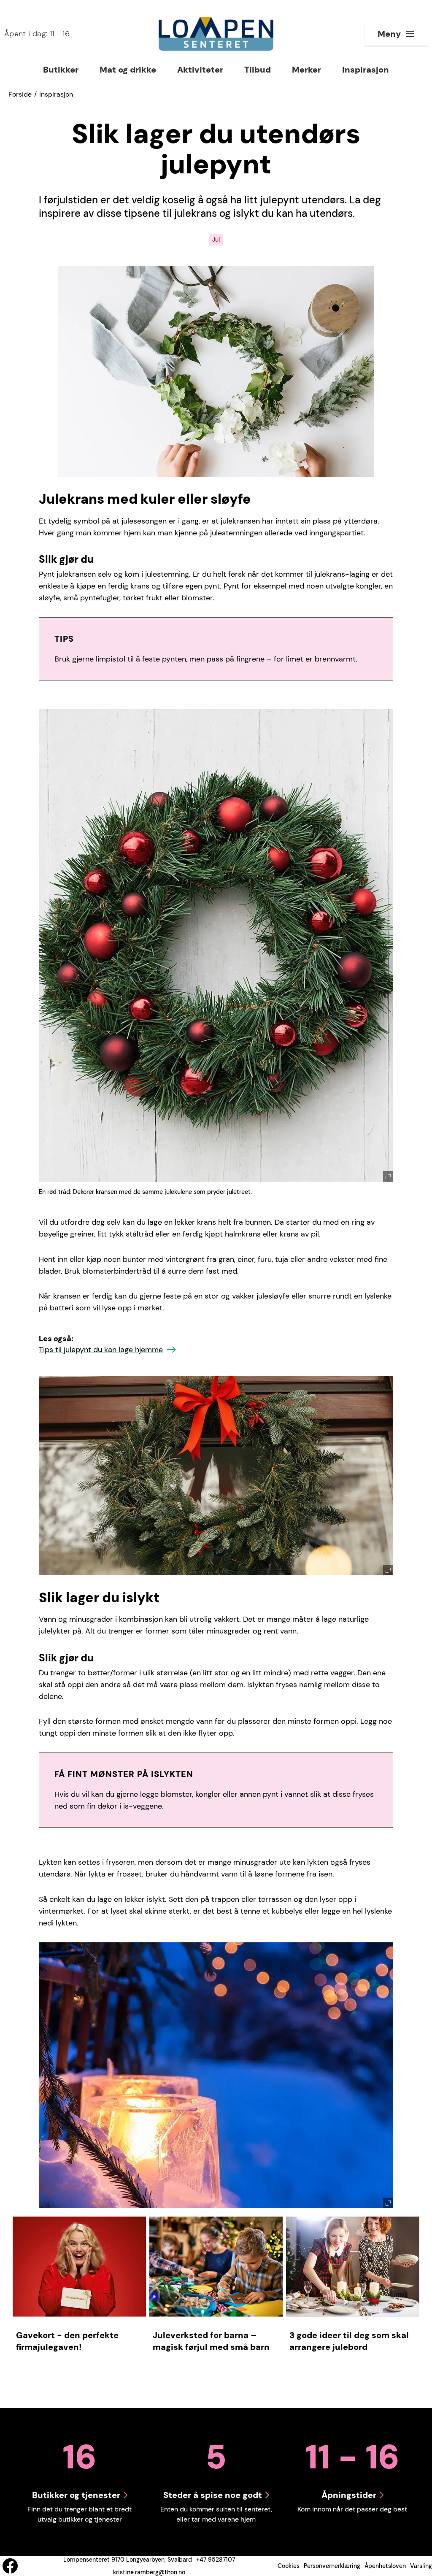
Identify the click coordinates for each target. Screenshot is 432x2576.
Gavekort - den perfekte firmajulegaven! (67, 2341)
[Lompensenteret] (216, 34)
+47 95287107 (216, 2560)
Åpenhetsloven (385, 2566)
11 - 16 (37, 34)
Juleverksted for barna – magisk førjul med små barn (211, 2341)
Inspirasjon (56, 94)
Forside (20, 94)
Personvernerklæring (332, 2566)
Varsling (421, 2566)
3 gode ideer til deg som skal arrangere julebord (349, 2341)
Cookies (289, 2566)
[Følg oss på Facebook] (10, 2566)
